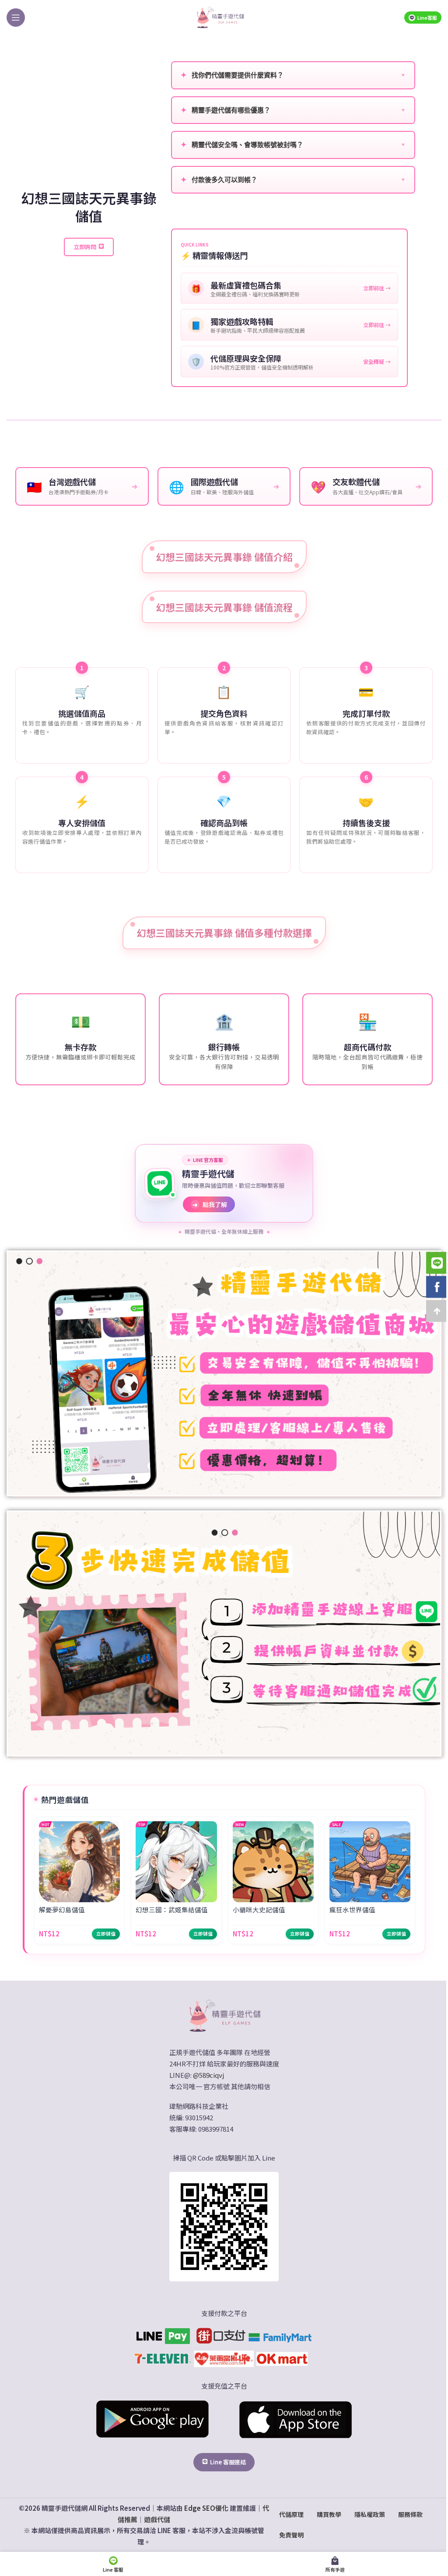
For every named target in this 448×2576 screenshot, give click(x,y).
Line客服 (427, 18)
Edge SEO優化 (206, 2508)
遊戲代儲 (157, 2519)
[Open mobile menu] (16, 18)
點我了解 (210, 1204)
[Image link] (224, 2015)
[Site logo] (220, 16)
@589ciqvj (208, 2075)
